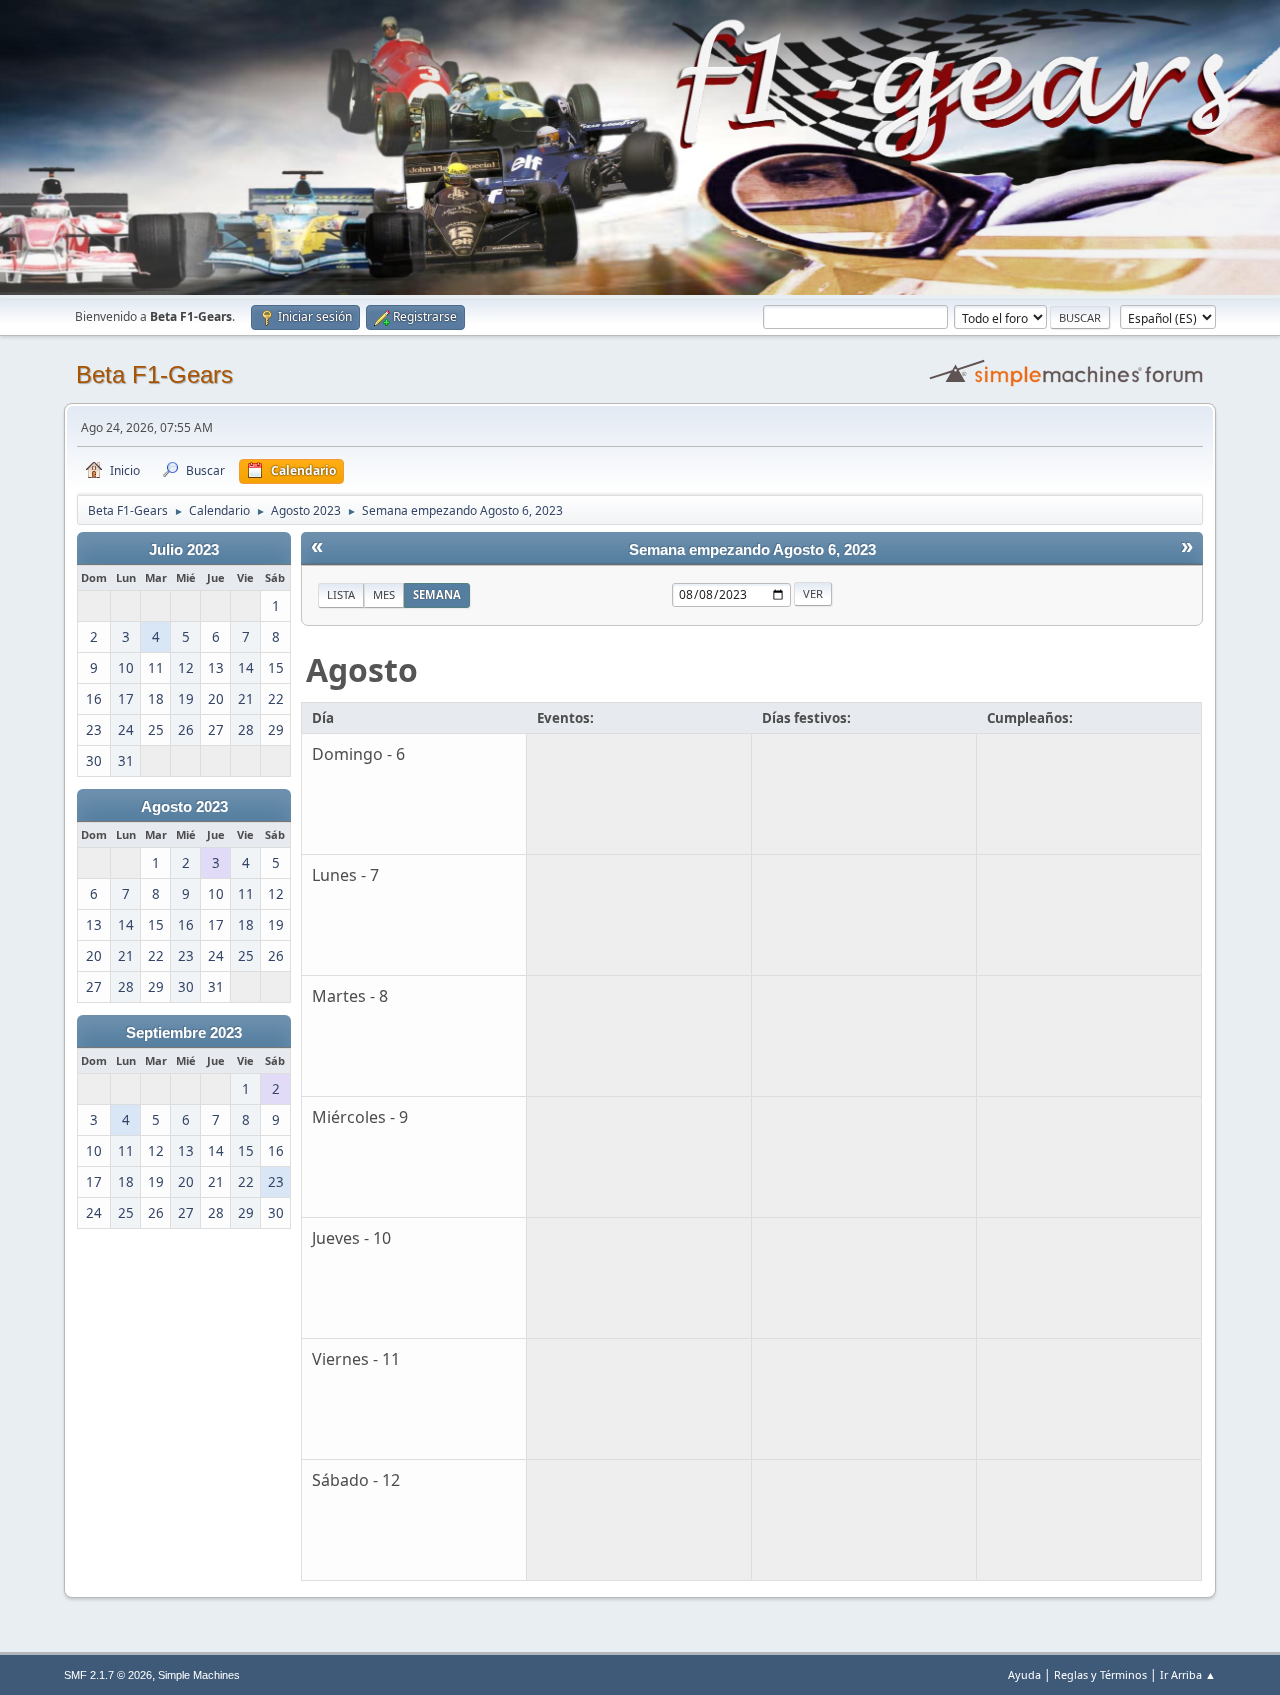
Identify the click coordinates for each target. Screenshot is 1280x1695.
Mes (384, 594)
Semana (437, 594)
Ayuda (1024, 1674)
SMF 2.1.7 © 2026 (108, 1675)
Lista (341, 594)
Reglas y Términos (1100, 1674)
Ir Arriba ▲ (1188, 1674)
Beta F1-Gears (154, 374)
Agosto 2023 (184, 807)
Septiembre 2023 (184, 1033)
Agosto (362, 669)
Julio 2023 (184, 550)
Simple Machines (199, 1675)
